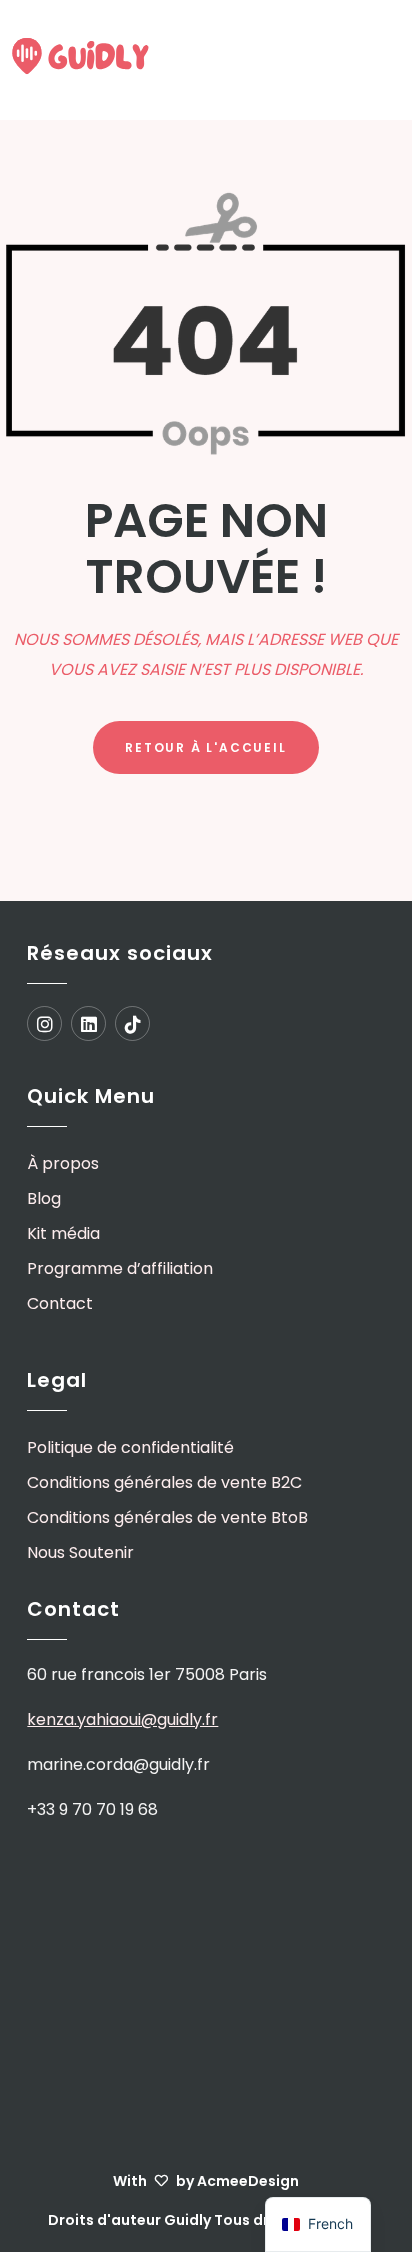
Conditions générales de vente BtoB (167, 1517)
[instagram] (49, 1026)
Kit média (63, 1233)
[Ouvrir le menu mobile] (377, 63)
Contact (60, 1303)
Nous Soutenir (80, 1552)
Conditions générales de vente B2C (164, 1482)
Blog (44, 1198)
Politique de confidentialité (130, 1447)
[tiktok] (132, 1026)
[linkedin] (93, 1026)
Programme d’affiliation (120, 1268)
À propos (63, 1163)
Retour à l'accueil (205, 747)
